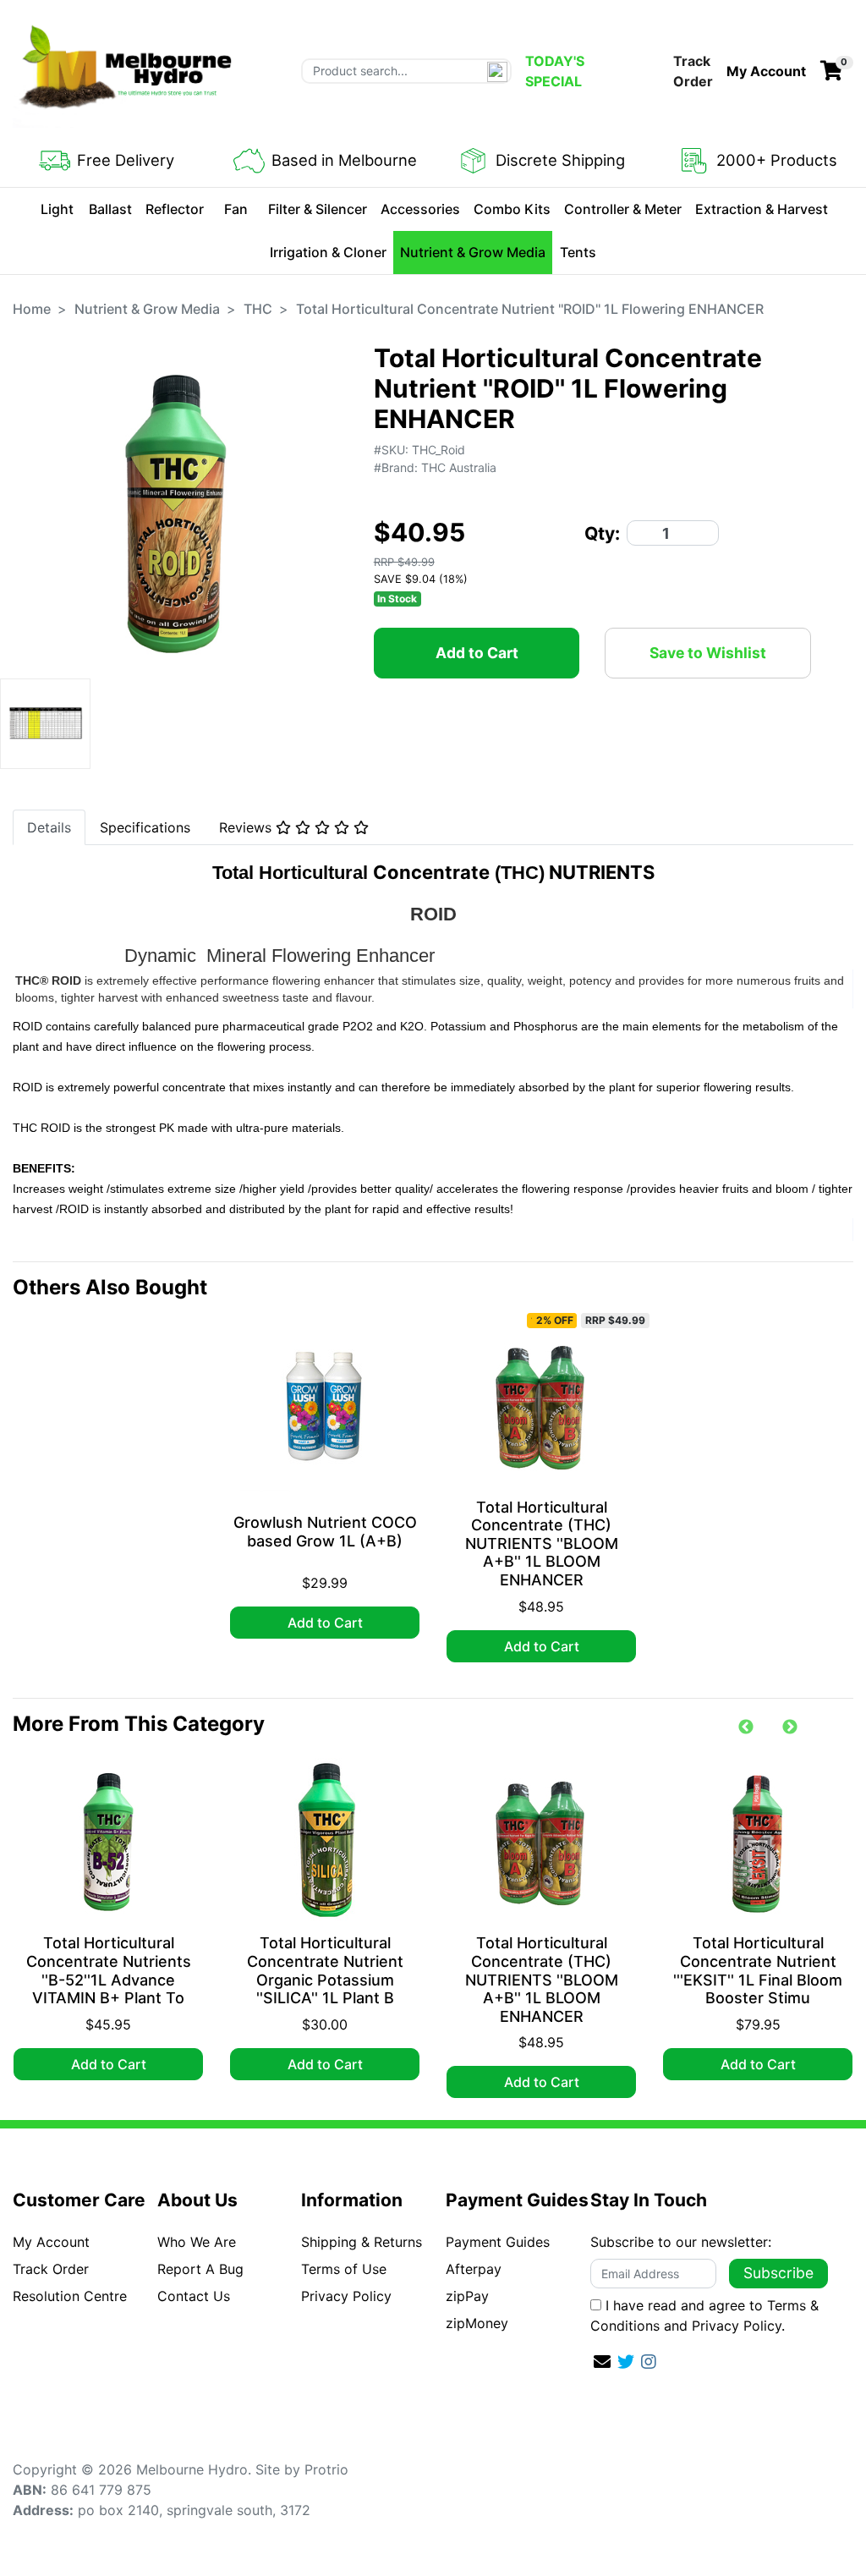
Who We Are (197, 2242)
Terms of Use (344, 2269)
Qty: (602, 533)
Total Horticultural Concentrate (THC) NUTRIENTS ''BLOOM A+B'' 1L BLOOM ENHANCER (542, 1543)
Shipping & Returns (362, 2242)
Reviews (247, 827)
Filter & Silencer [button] (318, 209)
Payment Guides (498, 2242)
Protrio (326, 2469)
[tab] (49, 827)
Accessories (420, 209)
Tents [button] (578, 252)
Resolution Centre (70, 2296)
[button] (766, 71)
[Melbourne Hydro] (127, 69)
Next (790, 1727)
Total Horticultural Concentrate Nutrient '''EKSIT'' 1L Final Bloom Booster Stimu (758, 1970)
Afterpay (474, 2269)
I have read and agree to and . (704, 2315)
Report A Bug (200, 2269)
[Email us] (602, 2362)
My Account (51, 2242)
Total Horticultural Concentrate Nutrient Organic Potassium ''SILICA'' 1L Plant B (325, 1970)
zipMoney (477, 2323)
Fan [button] (236, 209)
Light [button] (57, 209)
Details (49, 827)
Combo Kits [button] (512, 209)
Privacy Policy (346, 2296)
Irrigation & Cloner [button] (328, 252)
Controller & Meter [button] (623, 209)
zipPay (467, 2296)
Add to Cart (477, 653)
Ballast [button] (110, 209)
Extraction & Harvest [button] (762, 209)
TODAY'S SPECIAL (555, 71)
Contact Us (194, 2296)
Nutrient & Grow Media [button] (473, 252)
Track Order (693, 71)
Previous (746, 1727)
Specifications (145, 827)
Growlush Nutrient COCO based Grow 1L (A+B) (325, 1532)
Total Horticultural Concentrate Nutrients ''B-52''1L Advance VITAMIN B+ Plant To (109, 1970)
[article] (325, 1484)
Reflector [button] (175, 209)
